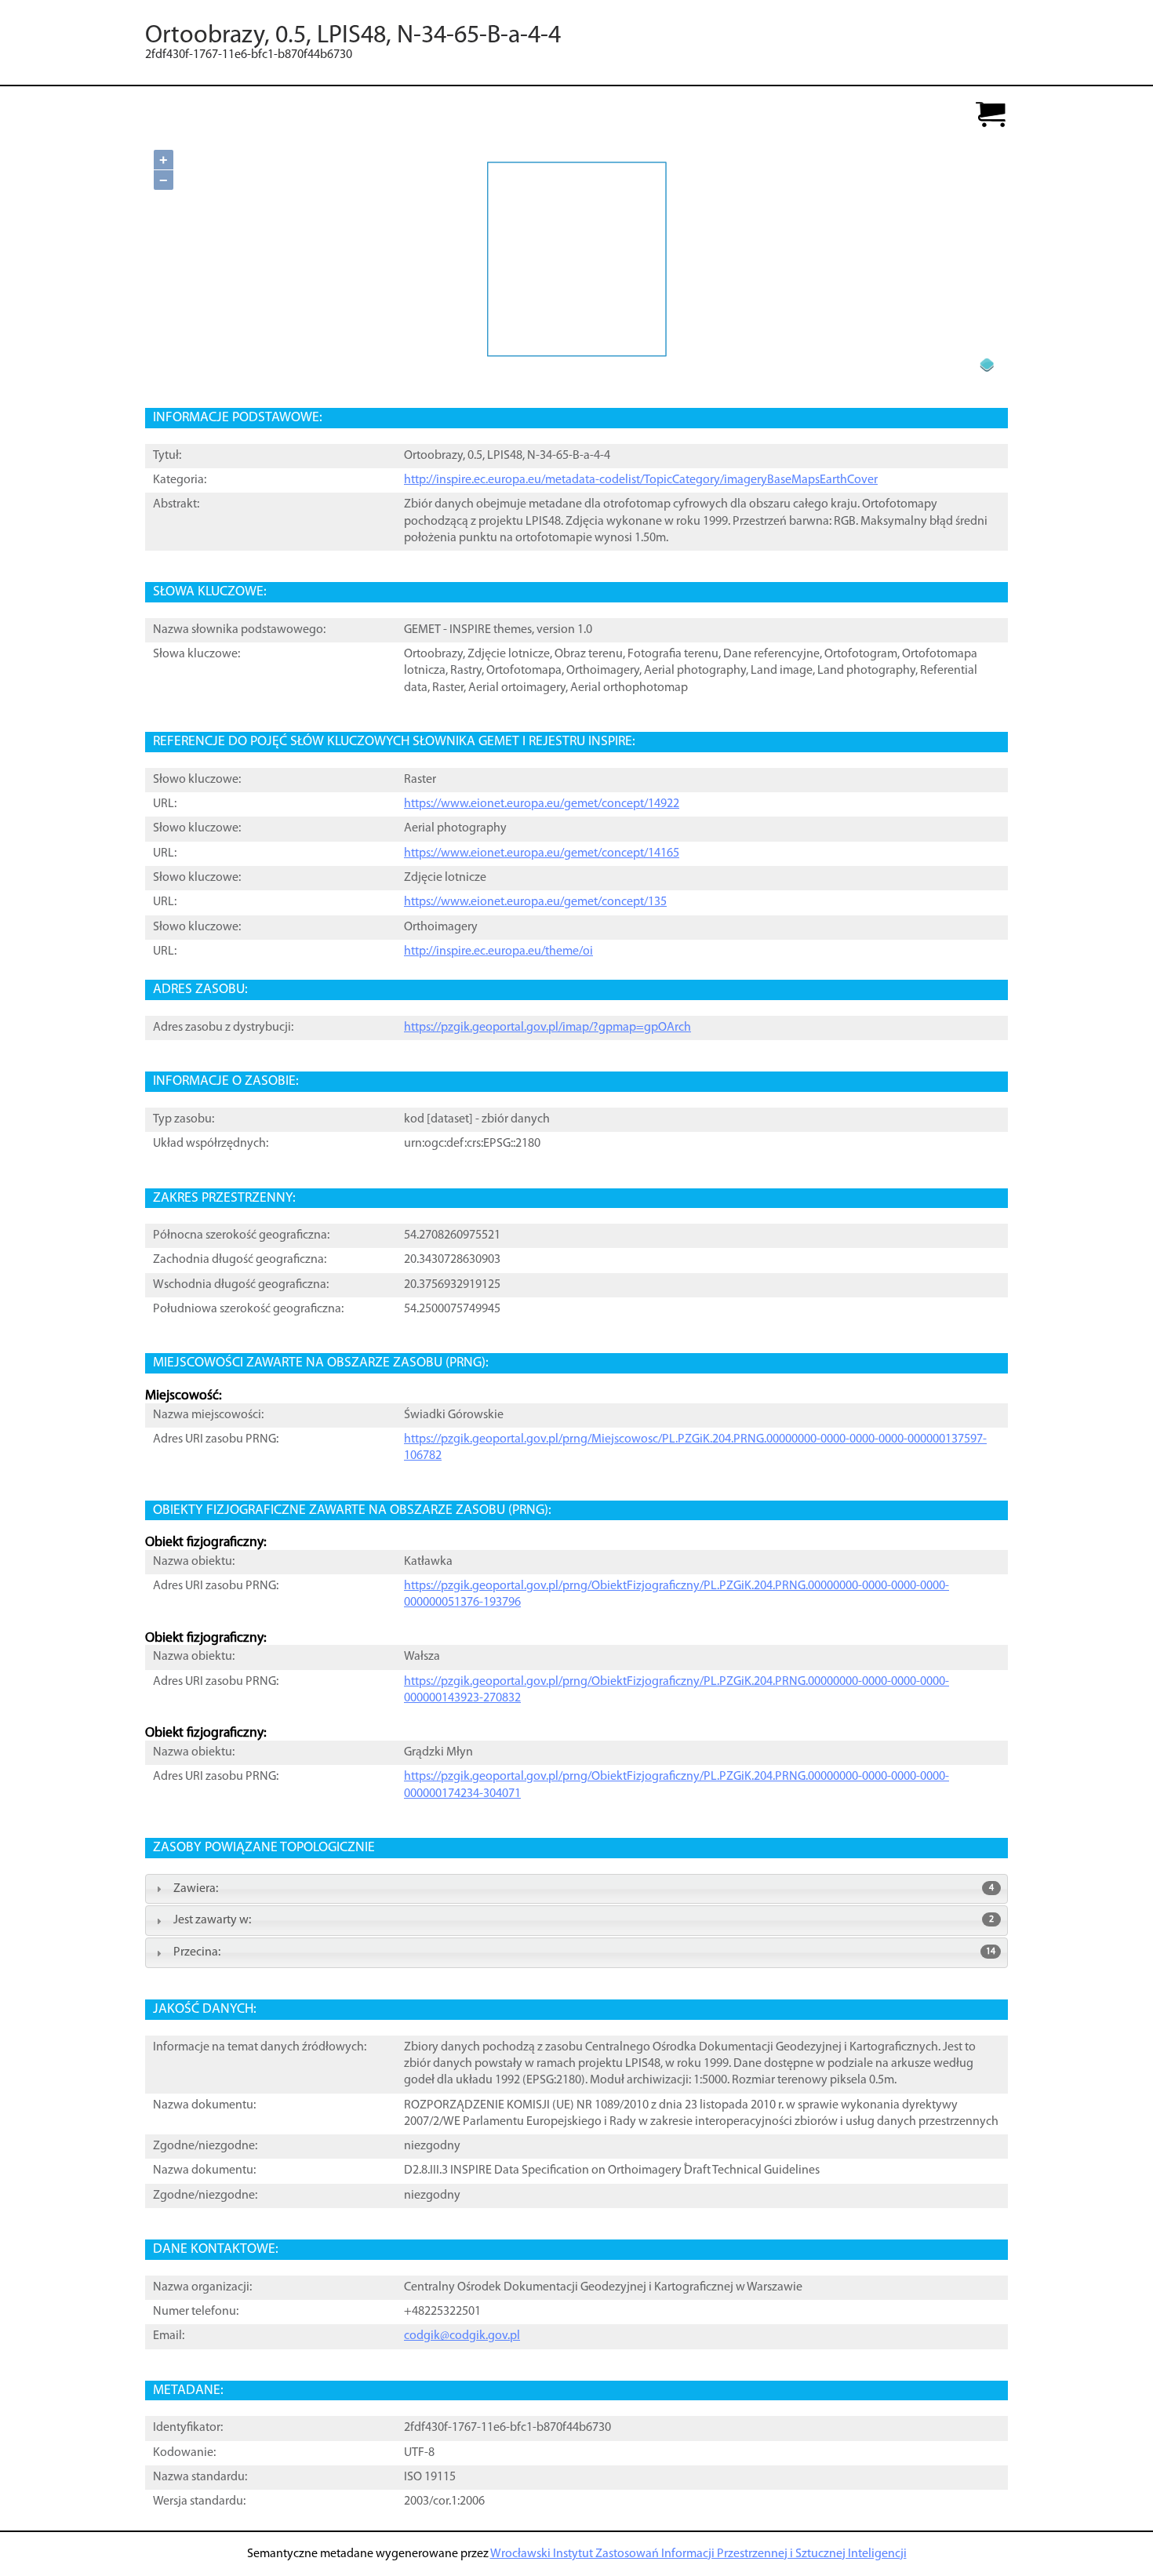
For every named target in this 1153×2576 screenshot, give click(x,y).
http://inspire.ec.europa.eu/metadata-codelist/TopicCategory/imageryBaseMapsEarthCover (641, 480)
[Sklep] (991, 116)
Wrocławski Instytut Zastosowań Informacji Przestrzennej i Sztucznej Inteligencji (698, 2554)
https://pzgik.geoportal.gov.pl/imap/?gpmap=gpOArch (547, 1028)
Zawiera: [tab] (584, 1889)
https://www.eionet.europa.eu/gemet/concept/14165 (542, 853)
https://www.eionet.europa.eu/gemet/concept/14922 (542, 804)
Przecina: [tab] (584, 1952)
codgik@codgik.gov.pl (462, 2336)
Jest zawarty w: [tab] (584, 1920)
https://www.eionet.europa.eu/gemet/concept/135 (535, 902)
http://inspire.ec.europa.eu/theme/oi (498, 951)
